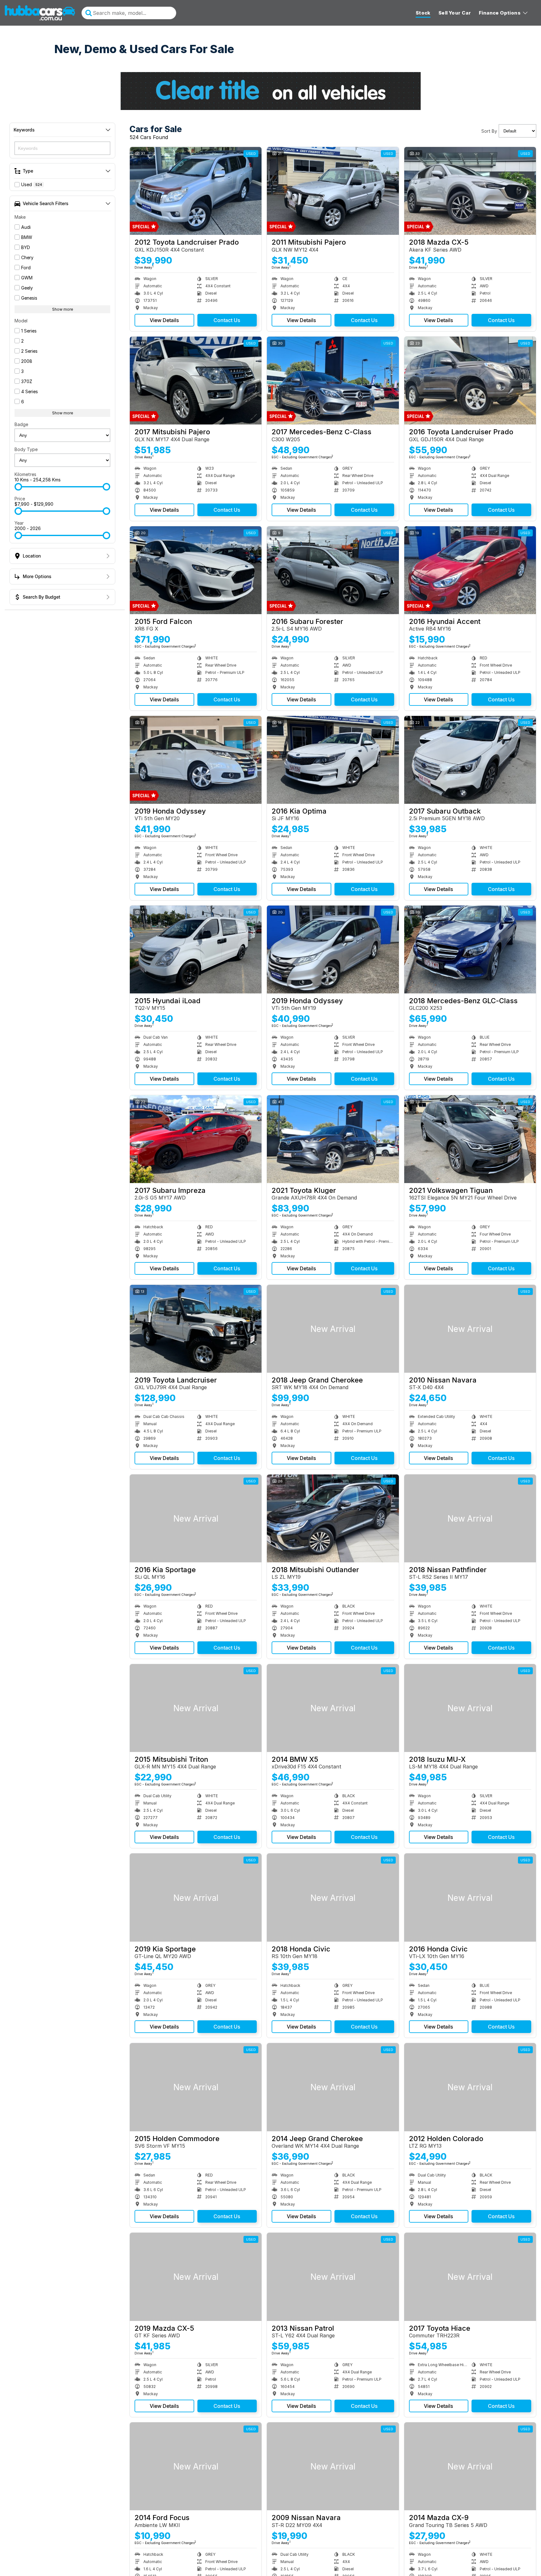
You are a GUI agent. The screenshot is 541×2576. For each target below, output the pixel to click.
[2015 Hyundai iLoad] (196, 949)
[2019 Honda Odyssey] (196, 760)
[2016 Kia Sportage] (196, 1518)
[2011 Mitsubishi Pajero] (333, 191)
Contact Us (227, 320)
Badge (21, 424)
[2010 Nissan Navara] (470, 1329)
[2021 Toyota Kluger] (333, 1139)
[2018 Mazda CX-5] (470, 191)
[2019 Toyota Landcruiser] (196, 1329)
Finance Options (500, 13)
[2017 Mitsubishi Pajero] (196, 381)
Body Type (26, 449)
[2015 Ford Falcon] (196, 570)
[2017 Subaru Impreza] (196, 1139)
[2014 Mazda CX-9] (470, 2466)
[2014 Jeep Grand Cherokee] (333, 2087)
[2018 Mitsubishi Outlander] (333, 1518)
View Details (164, 320)
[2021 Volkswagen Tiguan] (470, 1139)
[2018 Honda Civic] (333, 1897)
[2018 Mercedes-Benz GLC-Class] (470, 949)
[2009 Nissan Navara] (333, 2466)
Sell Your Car (455, 13)
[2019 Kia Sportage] (196, 1897)
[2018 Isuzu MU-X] (470, 1708)
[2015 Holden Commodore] (196, 2087)
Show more (63, 309)
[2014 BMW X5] (333, 1708)
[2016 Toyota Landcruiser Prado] (470, 381)
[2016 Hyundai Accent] (470, 570)
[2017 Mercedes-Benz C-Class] (333, 381)
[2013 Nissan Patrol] (333, 2277)
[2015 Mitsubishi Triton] (196, 1708)
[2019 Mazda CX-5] (196, 2277)
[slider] (18, 487)
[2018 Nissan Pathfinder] (470, 1518)
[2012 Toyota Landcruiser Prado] (196, 191)
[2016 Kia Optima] (333, 760)
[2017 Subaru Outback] (470, 760)
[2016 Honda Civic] (470, 1897)
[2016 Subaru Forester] (333, 570)
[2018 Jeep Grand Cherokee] (333, 1329)
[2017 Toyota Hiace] (470, 2277)
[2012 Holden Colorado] (470, 2087)
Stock (423, 13)
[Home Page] (40, 13)
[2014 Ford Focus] (196, 2466)
